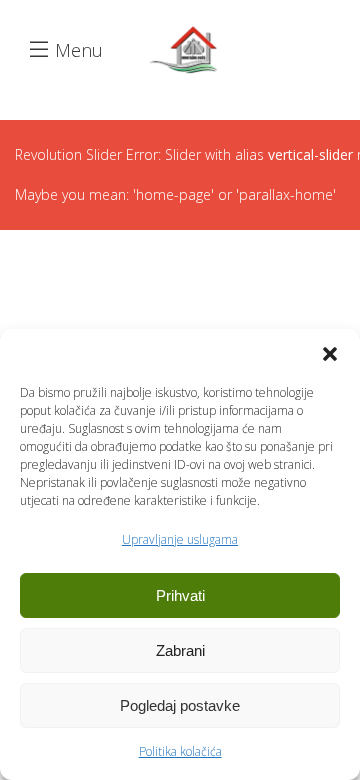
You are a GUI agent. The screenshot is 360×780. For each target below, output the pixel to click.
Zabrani (180, 650)
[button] (330, 354)
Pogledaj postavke (180, 705)
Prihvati (180, 595)
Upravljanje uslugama (180, 539)
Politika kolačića (180, 751)
